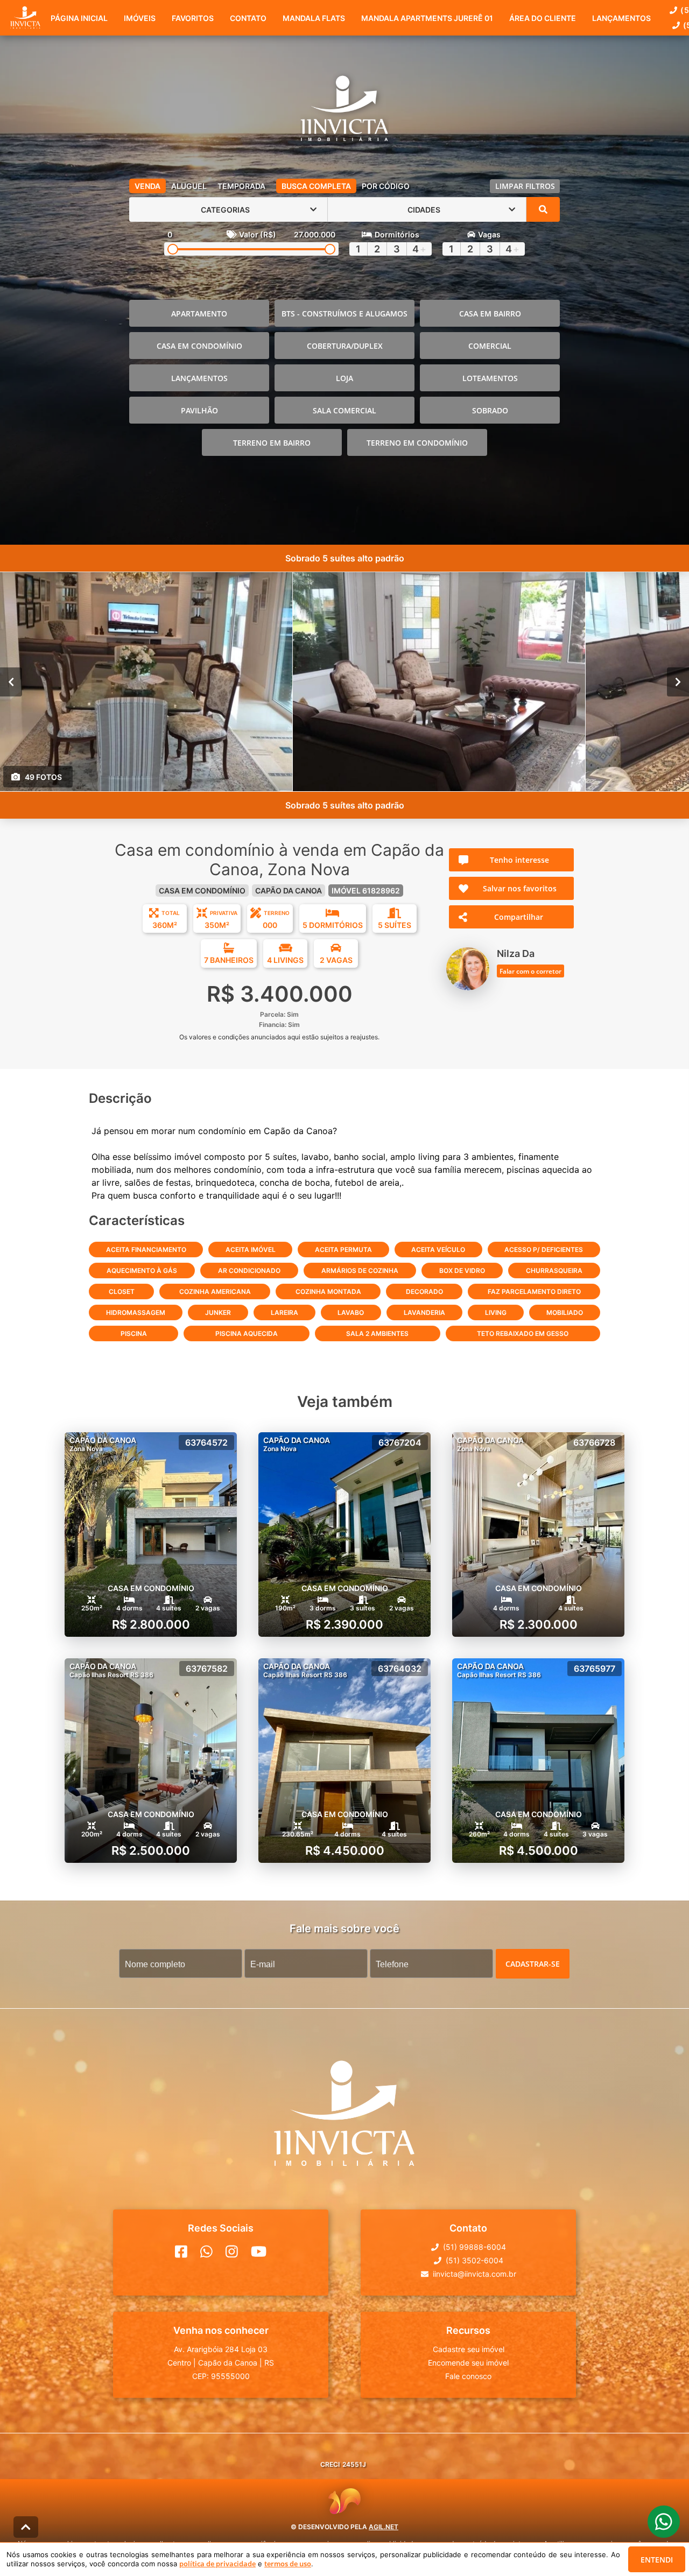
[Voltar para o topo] (26, 2527)
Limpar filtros (525, 186)
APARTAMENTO (199, 314)
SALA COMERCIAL (344, 410)
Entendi (657, 2560)
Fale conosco (468, 2376)
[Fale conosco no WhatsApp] (206, 2251)
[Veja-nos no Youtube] (259, 2251)
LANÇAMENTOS (199, 378)
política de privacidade (217, 2564)
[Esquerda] (11, 682)
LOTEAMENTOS (490, 378)
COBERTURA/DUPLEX (345, 346)
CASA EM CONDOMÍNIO (199, 346)
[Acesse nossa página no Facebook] (181, 2251)
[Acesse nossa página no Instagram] (232, 2251)
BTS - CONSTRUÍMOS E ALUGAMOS (344, 314)
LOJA (344, 378)
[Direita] (678, 682)
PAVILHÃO (199, 410)
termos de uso (288, 2564)
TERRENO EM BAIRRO (272, 443)
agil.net (384, 2527)
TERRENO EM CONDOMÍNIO (417, 443)
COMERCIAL (490, 346)
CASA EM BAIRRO (490, 314)
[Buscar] (543, 209)
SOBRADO (490, 410)
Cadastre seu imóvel (469, 2349)
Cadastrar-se (533, 1964)
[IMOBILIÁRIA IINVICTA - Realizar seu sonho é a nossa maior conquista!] (344, 110)
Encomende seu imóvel (468, 2363)
